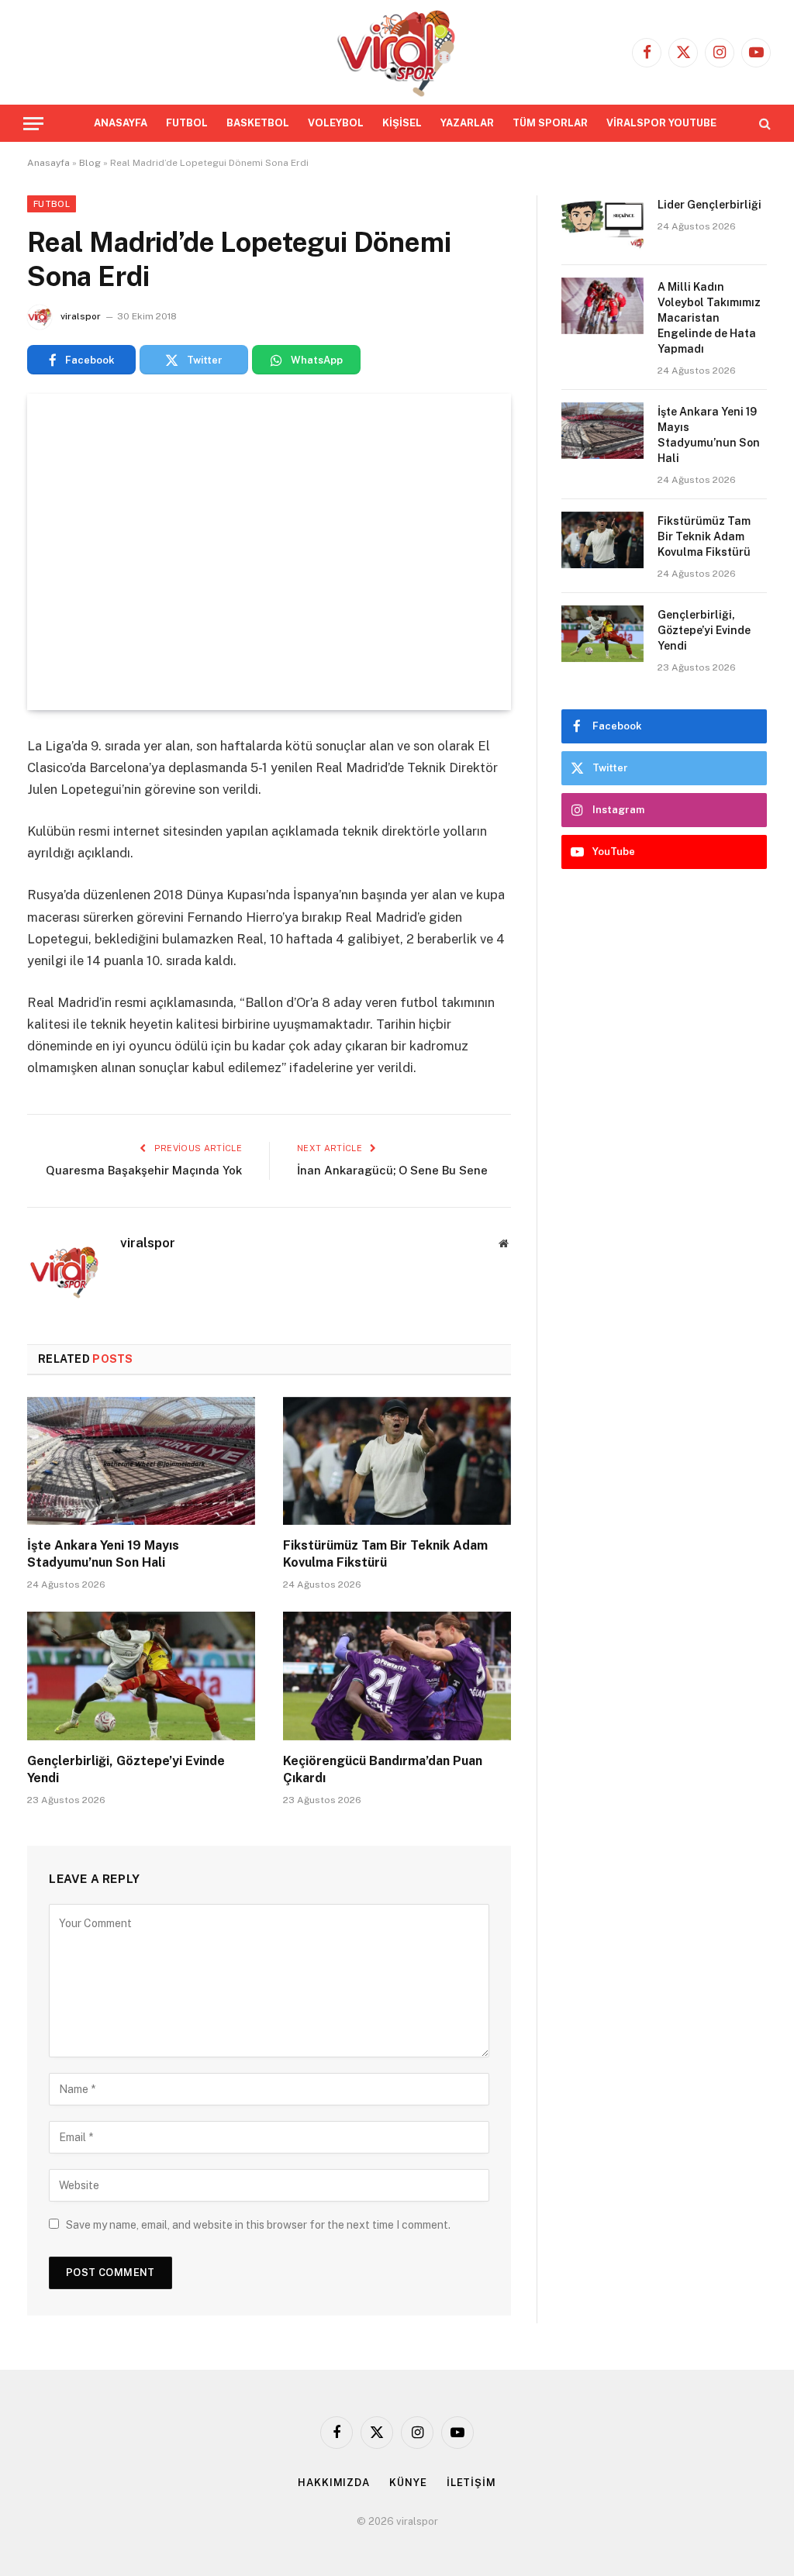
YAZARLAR (467, 123)
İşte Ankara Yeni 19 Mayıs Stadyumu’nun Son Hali (103, 1554)
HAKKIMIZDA (334, 2483)
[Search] (763, 124)
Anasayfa (48, 163)
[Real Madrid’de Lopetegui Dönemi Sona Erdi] (269, 552)
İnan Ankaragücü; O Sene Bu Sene (392, 1170)
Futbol (52, 204)
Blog (90, 163)
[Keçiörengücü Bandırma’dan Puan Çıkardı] (397, 1676)
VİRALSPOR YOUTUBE (661, 123)
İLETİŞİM (471, 2483)
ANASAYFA (121, 123)
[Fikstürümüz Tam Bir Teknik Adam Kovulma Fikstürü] (397, 1461)
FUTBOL (187, 123)
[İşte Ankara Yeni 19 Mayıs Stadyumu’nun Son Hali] (141, 1461)
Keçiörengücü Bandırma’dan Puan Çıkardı (383, 1769)
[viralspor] (397, 52)
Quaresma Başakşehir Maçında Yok (144, 1170)
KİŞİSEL (402, 123)
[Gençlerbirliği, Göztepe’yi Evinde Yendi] (141, 1676)
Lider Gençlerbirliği (709, 205)
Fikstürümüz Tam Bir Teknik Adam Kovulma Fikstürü (385, 1554)
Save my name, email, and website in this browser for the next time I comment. (258, 2225)
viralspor (81, 316)
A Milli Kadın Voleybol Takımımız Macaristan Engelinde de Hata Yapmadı (709, 318)
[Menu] (33, 124)
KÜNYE (408, 2483)
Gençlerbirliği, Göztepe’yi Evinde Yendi (126, 1769)
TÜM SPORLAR (550, 123)
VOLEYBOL (336, 123)
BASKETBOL (258, 123)
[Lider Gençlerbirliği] (602, 224)
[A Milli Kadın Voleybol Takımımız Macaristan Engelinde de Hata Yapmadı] (602, 306)
